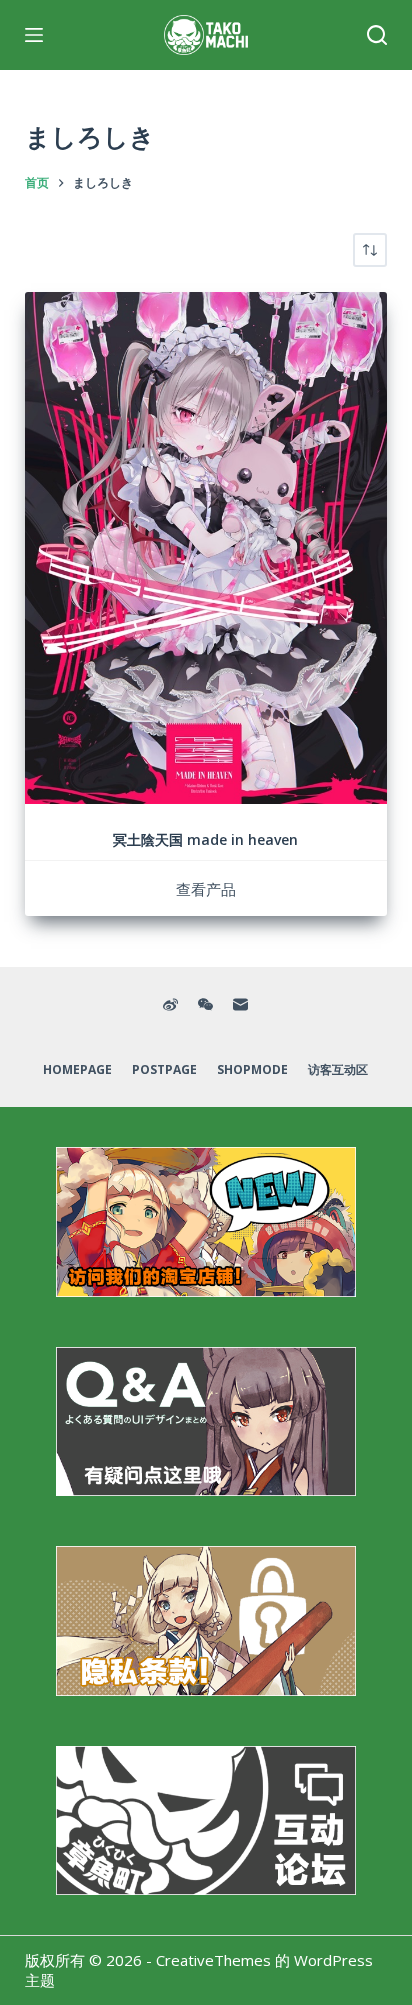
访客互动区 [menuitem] (338, 1070)
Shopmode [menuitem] (252, 1070)
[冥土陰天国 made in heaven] (206, 548)
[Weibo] (170, 1004)
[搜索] (377, 35)
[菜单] (34, 35)
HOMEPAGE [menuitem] (77, 1070)
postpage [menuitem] (164, 1070)
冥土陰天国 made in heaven (205, 839)
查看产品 (206, 889)
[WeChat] (205, 1004)
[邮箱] (240, 1004)
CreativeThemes (213, 1960)
